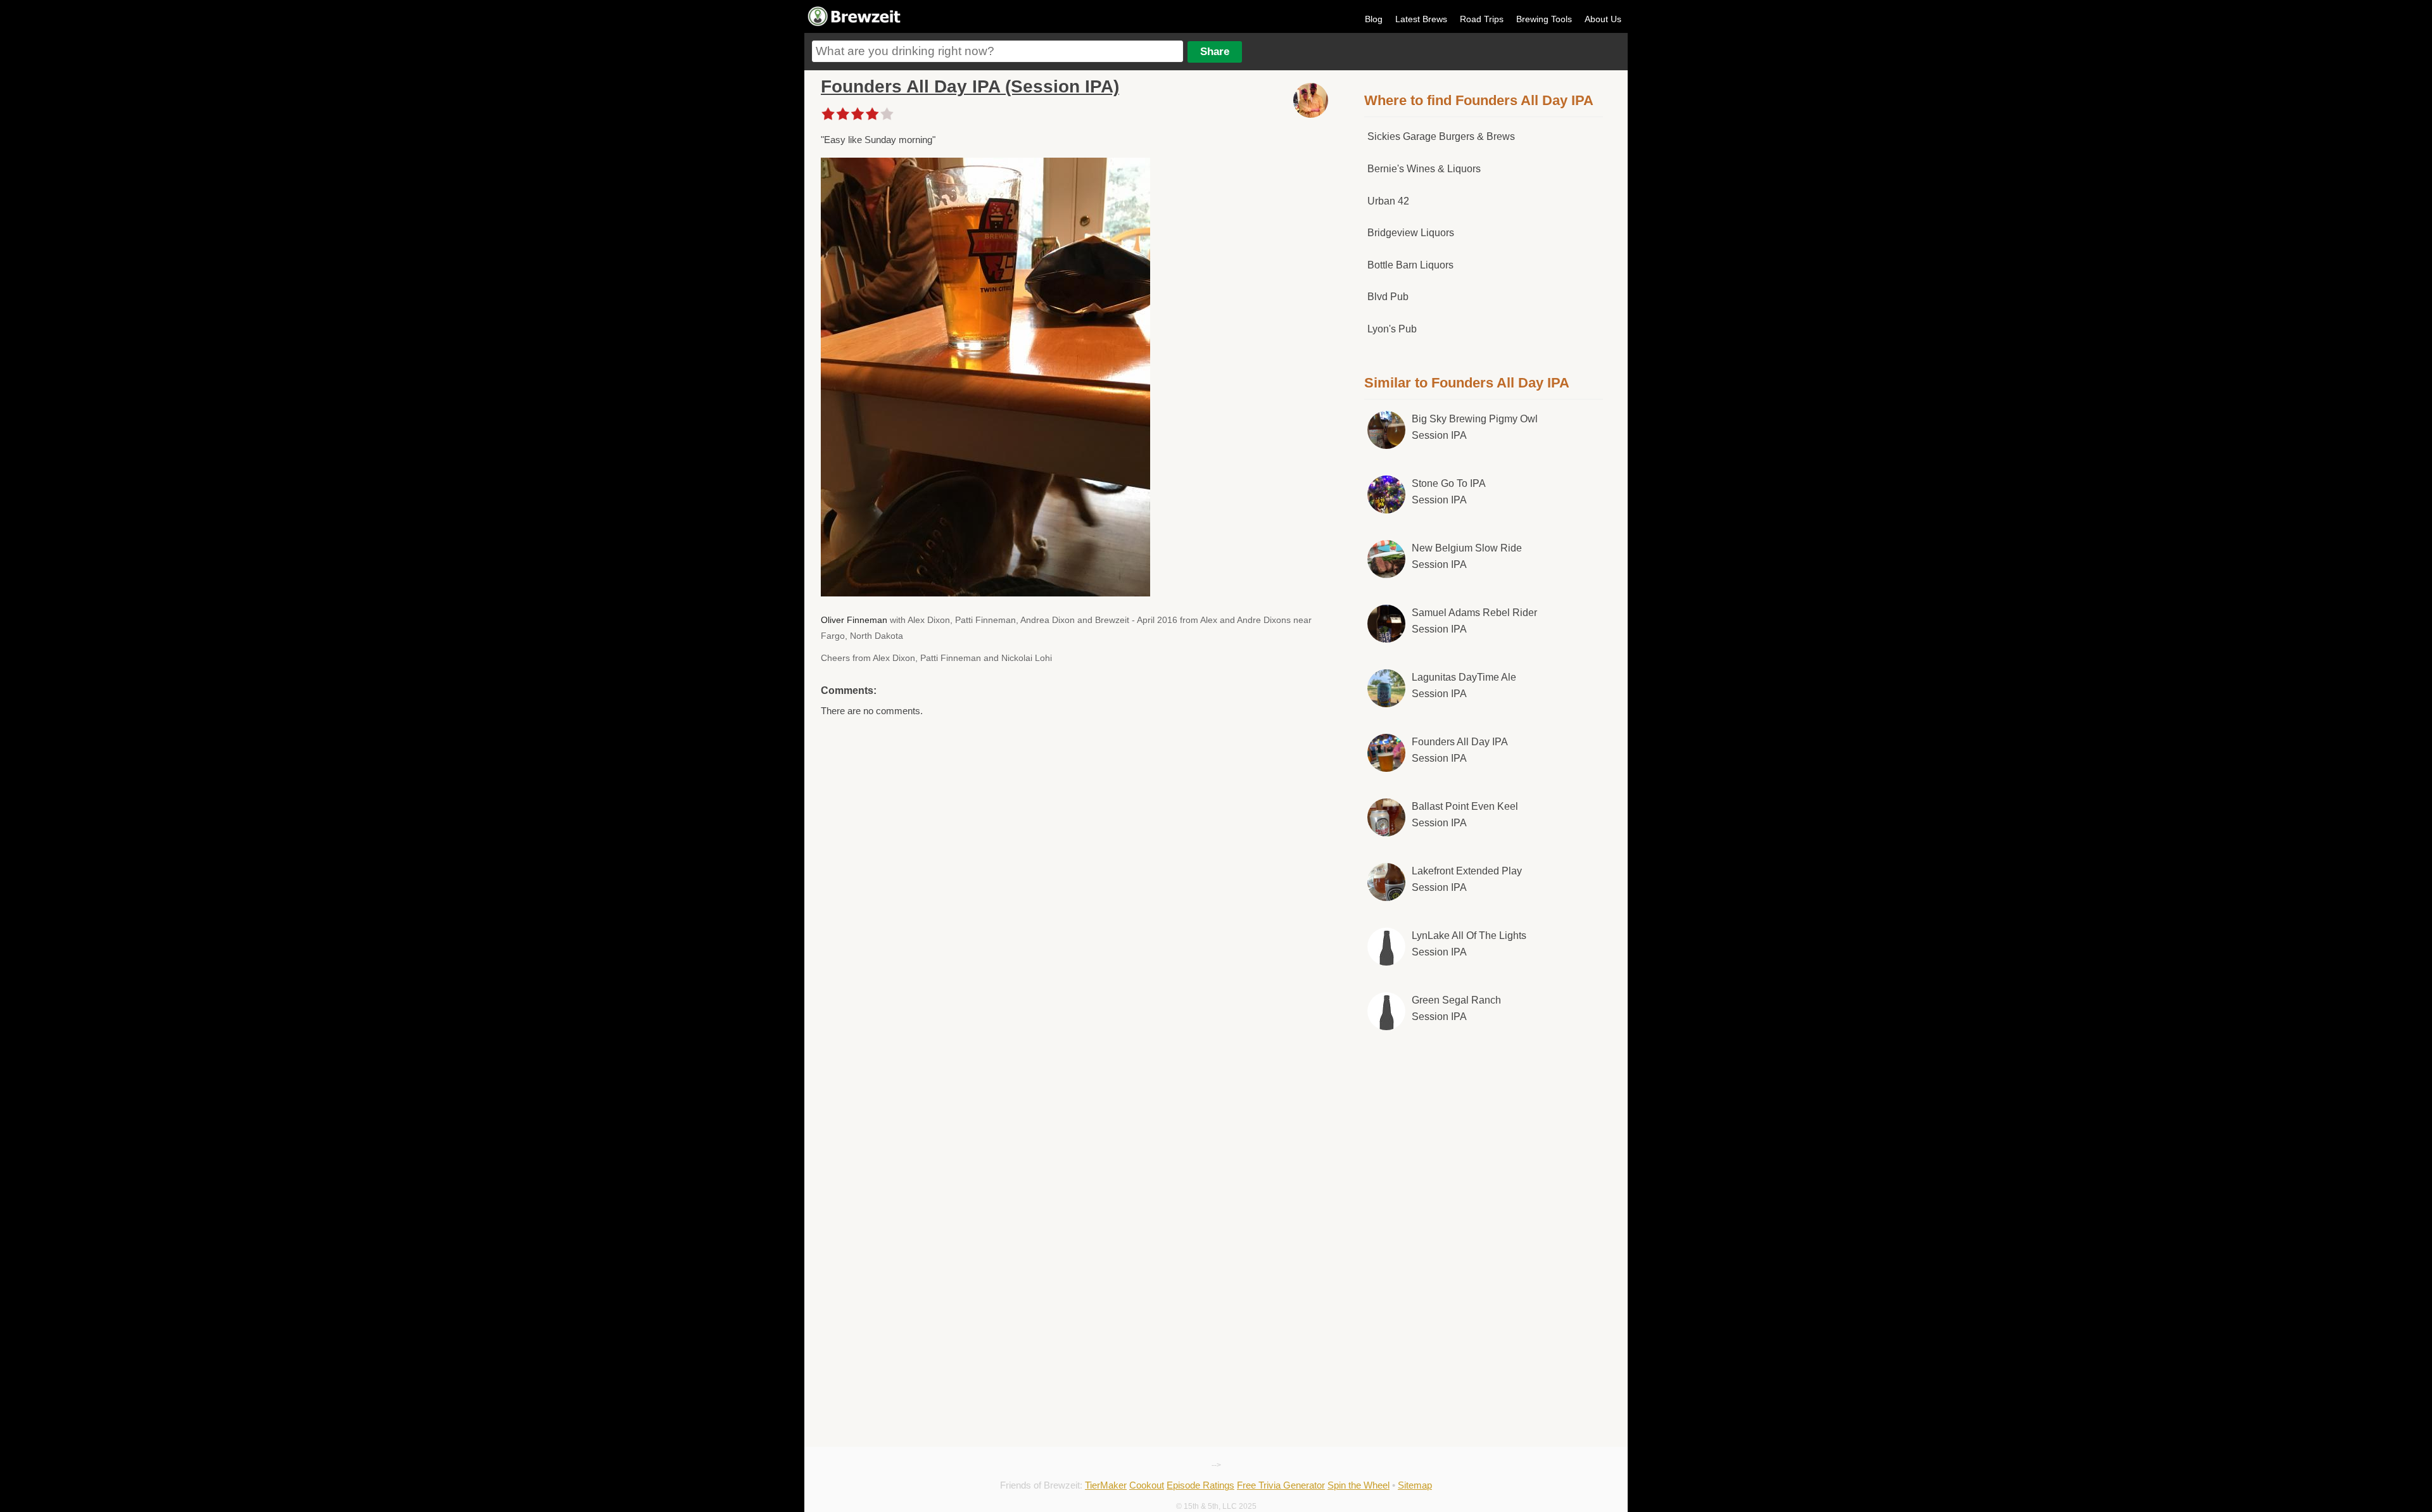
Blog (1374, 19)
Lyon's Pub (1392, 329)
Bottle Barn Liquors (1410, 265)
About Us (1603, 19)
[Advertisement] (1484, 1145)
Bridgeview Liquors (1411, 233)
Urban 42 (1388, 201)
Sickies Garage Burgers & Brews (1441, 136)
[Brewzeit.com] (855, 24)
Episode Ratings (1200, 1485)
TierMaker (1106, 1485)
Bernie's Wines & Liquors (1424, 169)
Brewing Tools (1544, 19)
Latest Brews (1421, 19)
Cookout (1147, 1485)
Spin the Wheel (1358, 1485)
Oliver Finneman (854, 620)
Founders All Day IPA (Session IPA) (970, 86)
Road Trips (1482, 19)
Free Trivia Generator (1281, 1485)
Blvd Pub (1388, 297)
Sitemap (1415, 1485)
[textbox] (997, 51)
